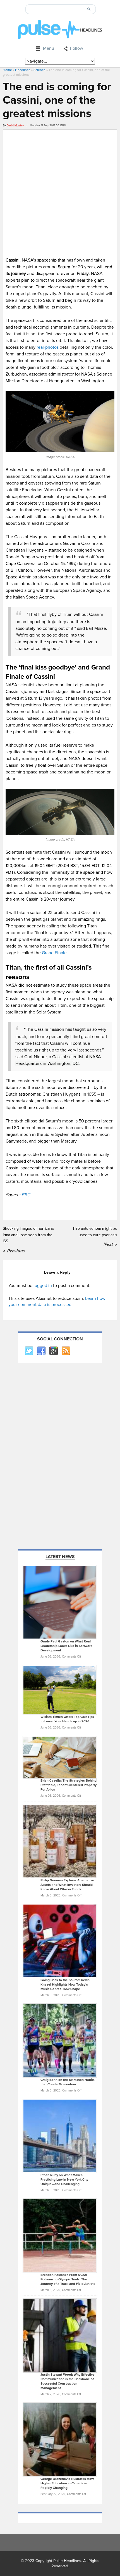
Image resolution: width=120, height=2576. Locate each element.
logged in (43, 1286)
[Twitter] (29, 1351)
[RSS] (66, 1351)
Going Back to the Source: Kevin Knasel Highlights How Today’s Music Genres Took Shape (65, 1985)
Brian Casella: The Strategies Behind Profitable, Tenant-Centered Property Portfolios (69, 1785)
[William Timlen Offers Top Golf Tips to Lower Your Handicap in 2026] (60, 1690)
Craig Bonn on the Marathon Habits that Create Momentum (68, 2082)
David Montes (15, 125)
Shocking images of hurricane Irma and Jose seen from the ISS (28, 1235)
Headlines (23, 70)
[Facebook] (41, 1351)
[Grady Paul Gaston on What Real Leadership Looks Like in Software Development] (60, 1602)
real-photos (47, 347)
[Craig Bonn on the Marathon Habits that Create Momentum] (60, 2040)
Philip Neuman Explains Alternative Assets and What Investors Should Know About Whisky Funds (67, 1885)
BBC (26, 1195)
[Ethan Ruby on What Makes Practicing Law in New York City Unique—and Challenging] (60, 2136)
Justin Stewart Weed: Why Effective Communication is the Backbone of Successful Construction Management (68, 2381)
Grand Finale (54, 953)
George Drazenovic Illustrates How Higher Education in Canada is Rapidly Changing (67, 2483)
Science (39, 70)
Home (7, 70)
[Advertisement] (60, 193)
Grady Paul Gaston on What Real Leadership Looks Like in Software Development (66, 1646)
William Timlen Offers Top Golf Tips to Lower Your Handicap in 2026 (67, 1719)
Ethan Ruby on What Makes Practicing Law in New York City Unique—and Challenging (64, 2180)
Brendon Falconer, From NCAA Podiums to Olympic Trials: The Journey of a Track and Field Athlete (68, 2279)
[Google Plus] (53, 1351)
